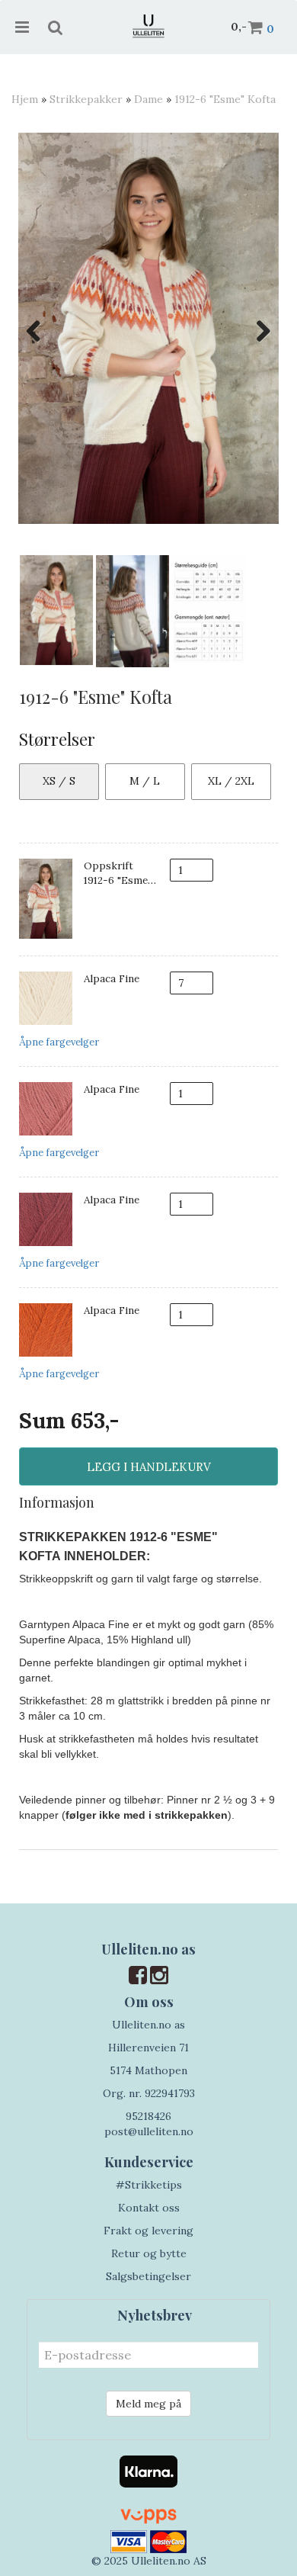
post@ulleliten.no (149, 2131)
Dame (148, 99)
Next (256, 331)
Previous (41, 331)
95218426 (148, 2116)
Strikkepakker (86, 99)
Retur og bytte (149, 2253)
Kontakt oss (149, 2208)
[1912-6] (148, 328)
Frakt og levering (148, 2231)
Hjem (25, 99)
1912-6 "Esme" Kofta (225, 99)
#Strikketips (149, 2185)
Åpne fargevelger (59, 1042)
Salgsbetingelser (148, 2276)
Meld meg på (148, 2404)
